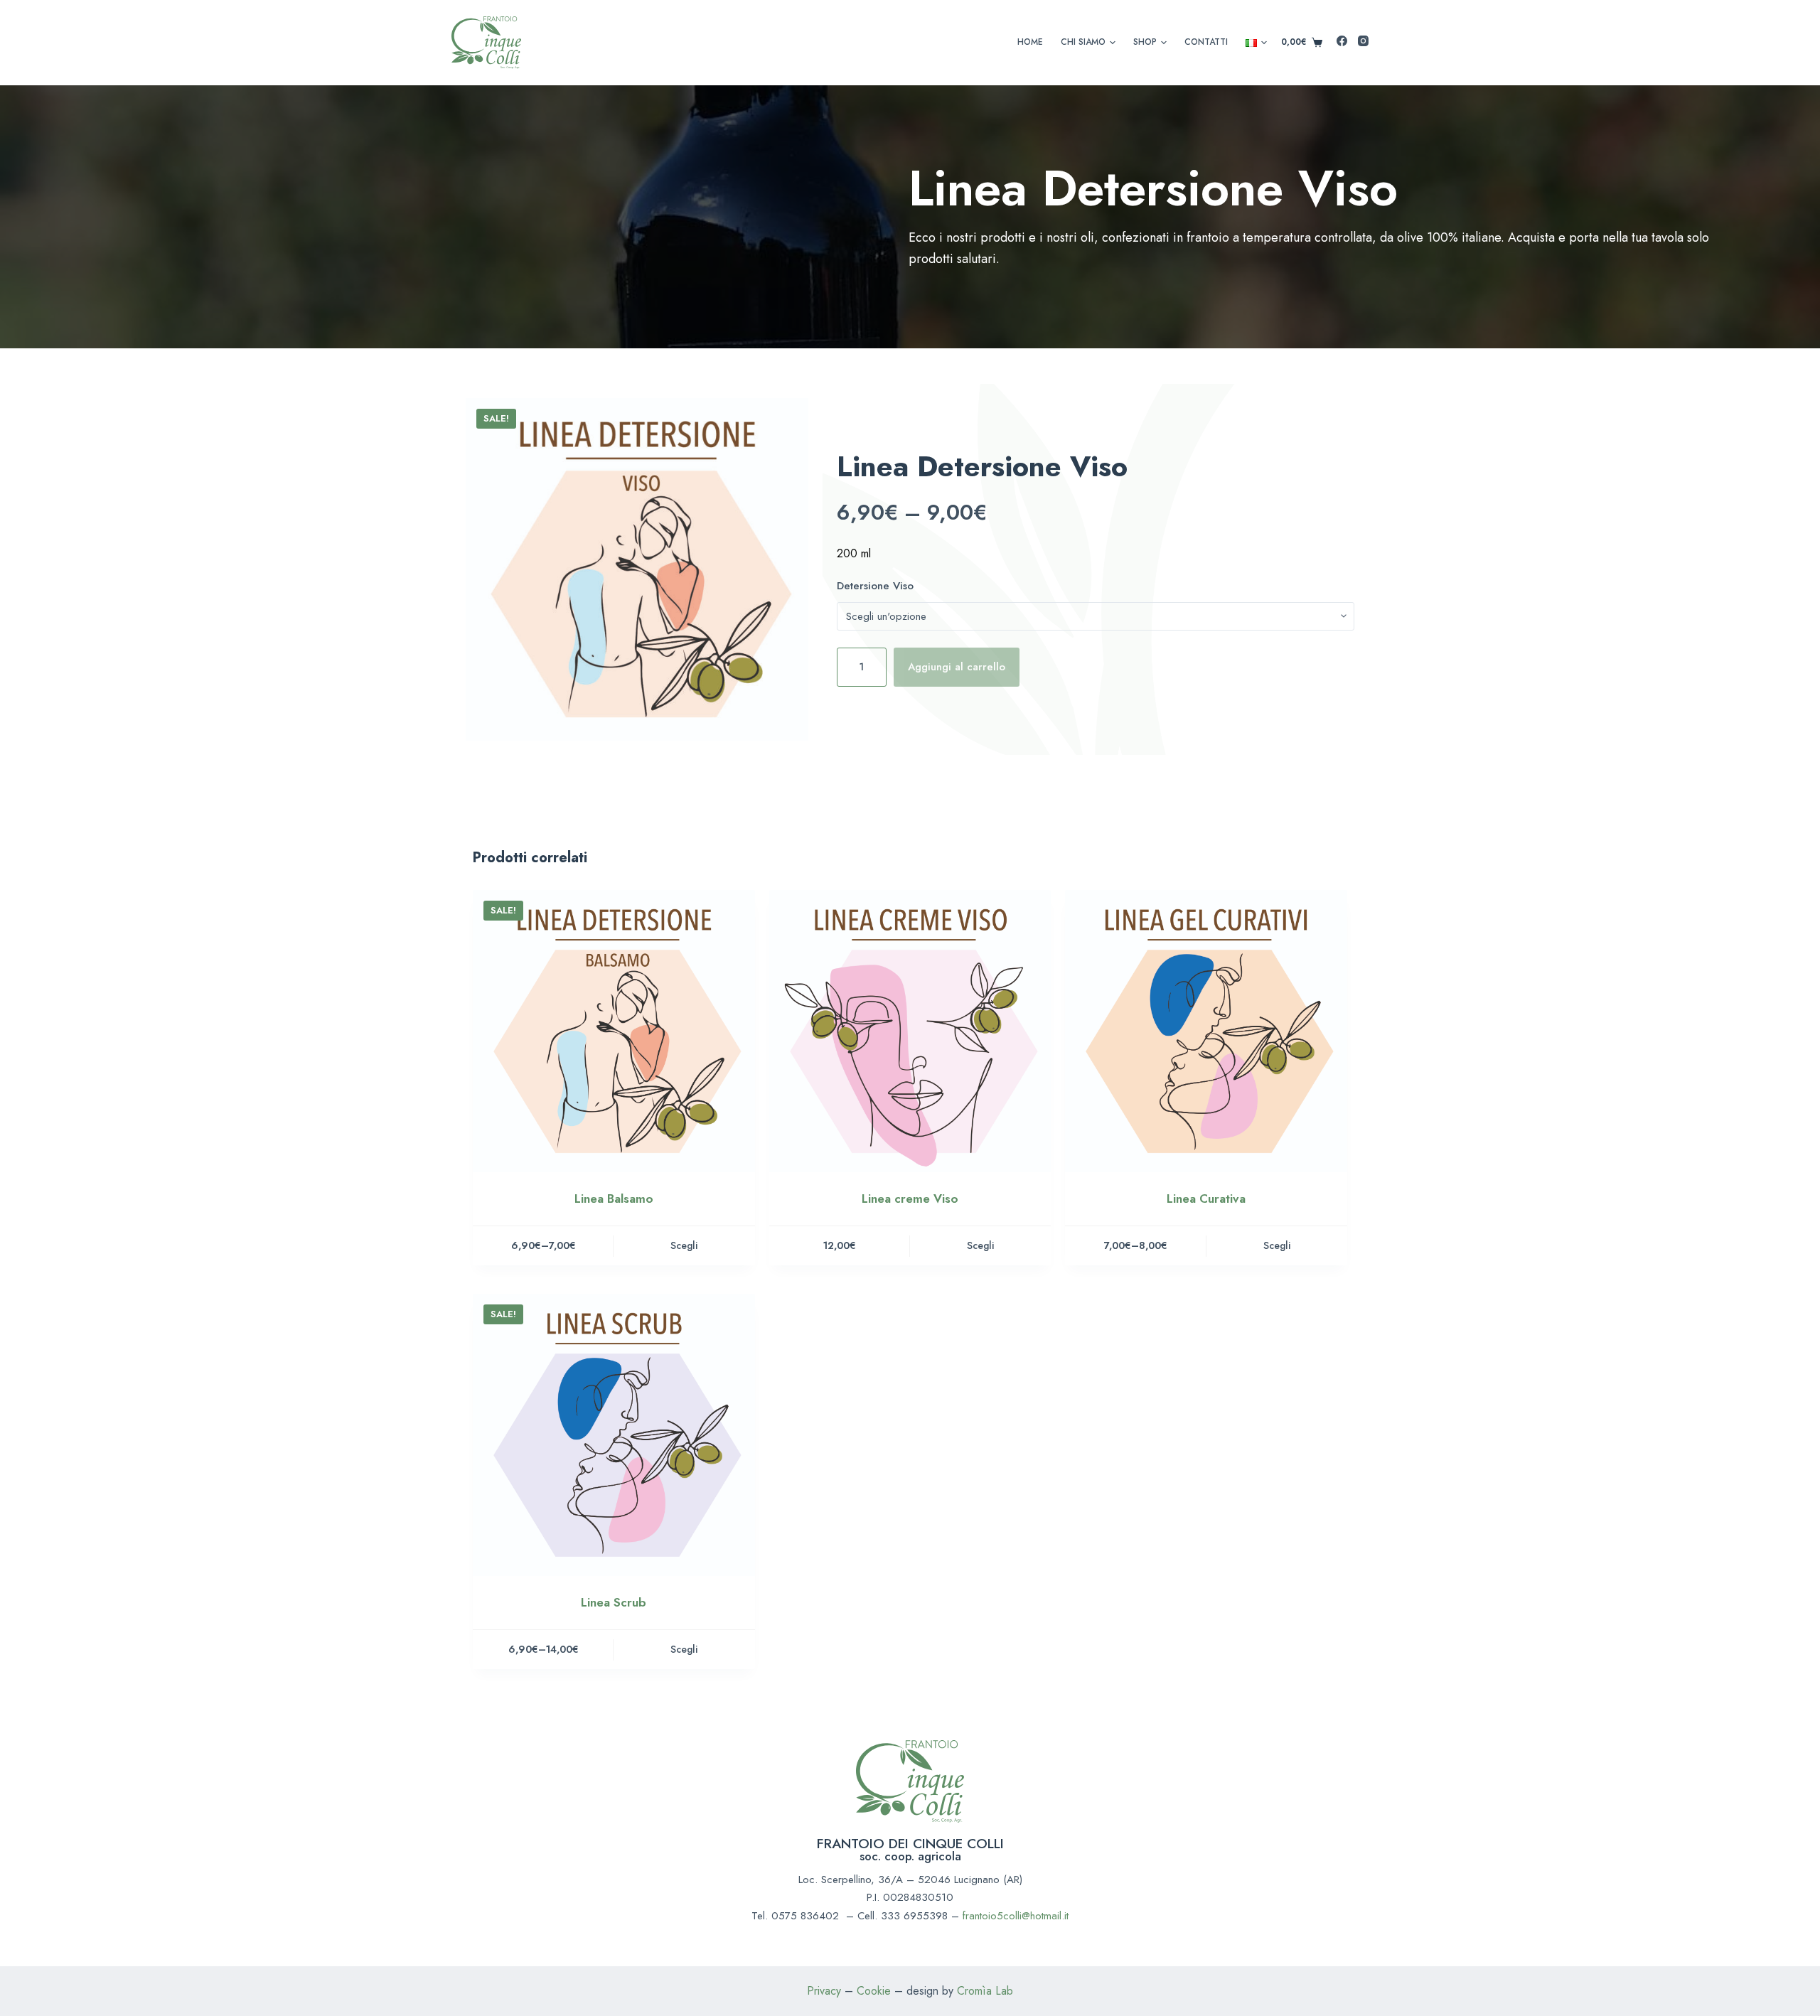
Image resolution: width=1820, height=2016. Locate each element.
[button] (1113, 43)
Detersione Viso (875, 586)
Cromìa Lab (985, 1991)
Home (1030, 42)
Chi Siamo (1083, 42)
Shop (1145, 42)
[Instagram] (1363, 41)
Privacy (826, 1991)
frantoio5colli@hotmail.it (1016, 1916)
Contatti (1206, 42)
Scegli (684, 1245)
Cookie (874, 1991)
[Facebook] (1342, 41)
